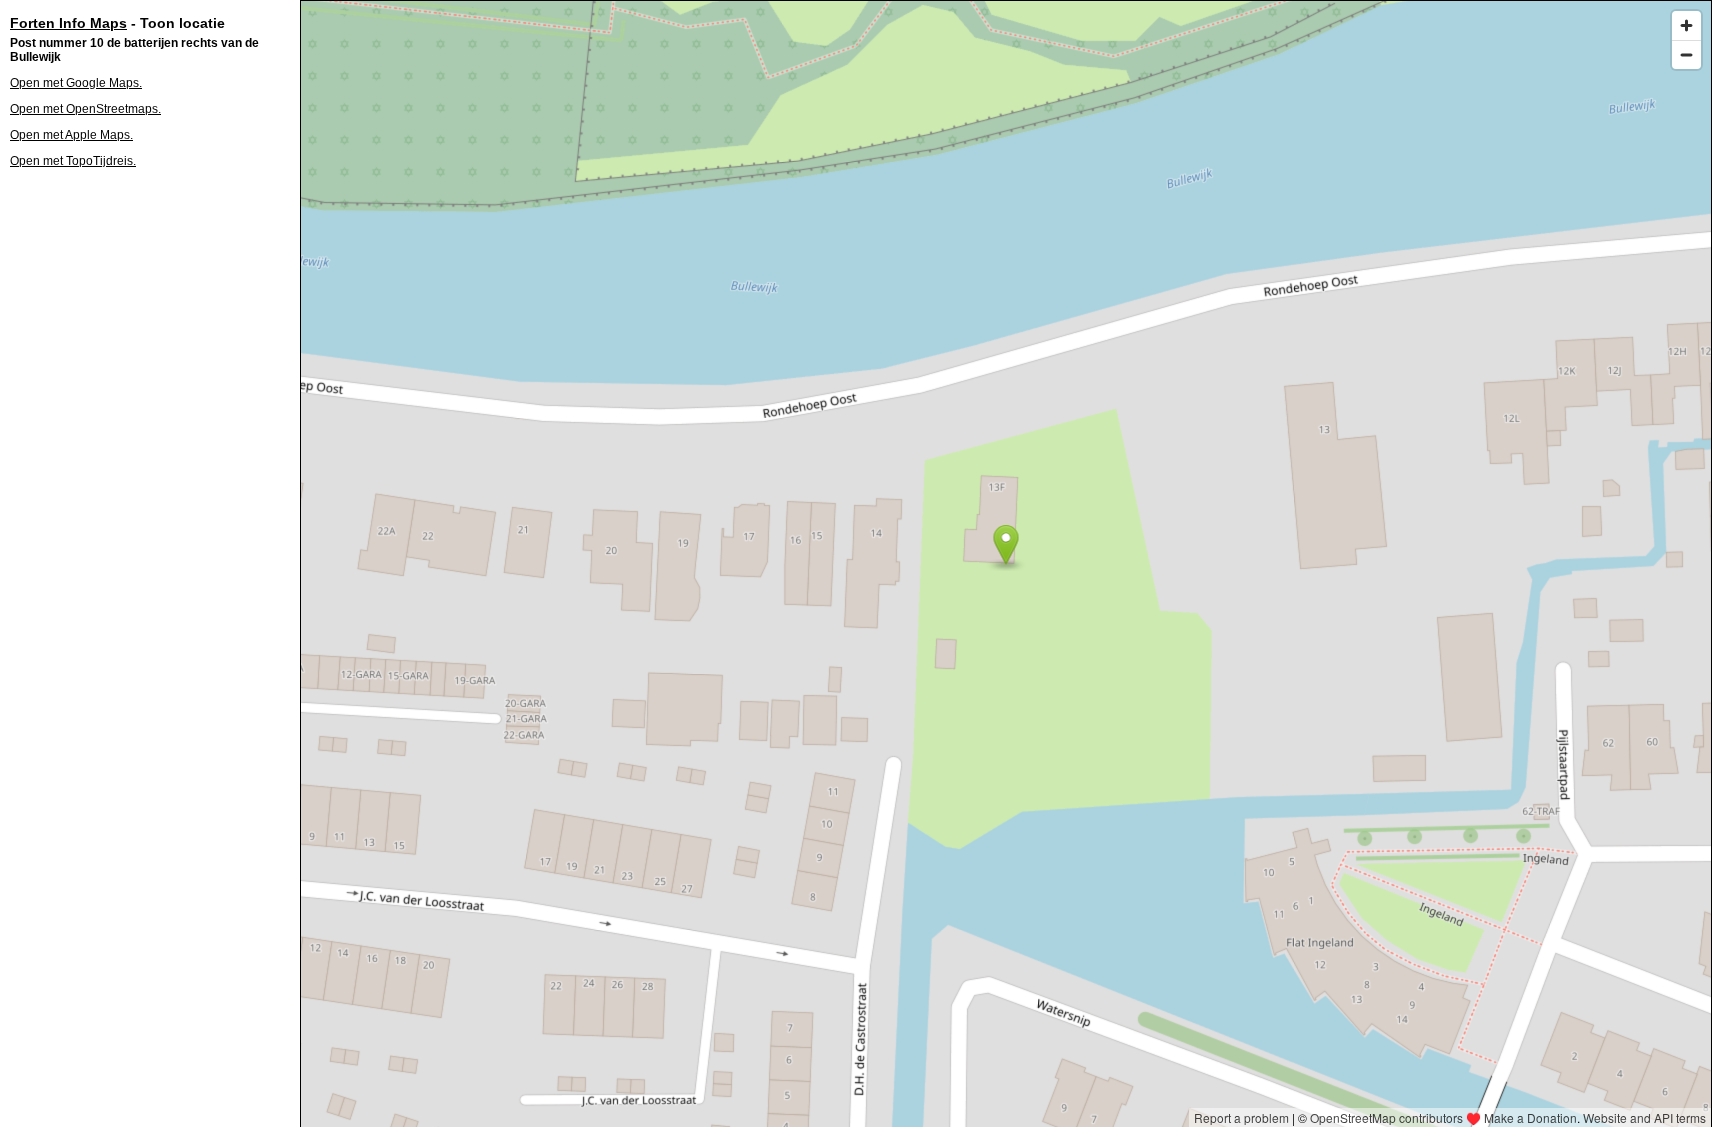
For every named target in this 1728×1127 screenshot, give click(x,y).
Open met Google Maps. (76, 83)
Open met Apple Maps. (71, 135)
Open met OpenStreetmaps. (85, 109)
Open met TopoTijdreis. (73, 161)
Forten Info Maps (68, 23)
